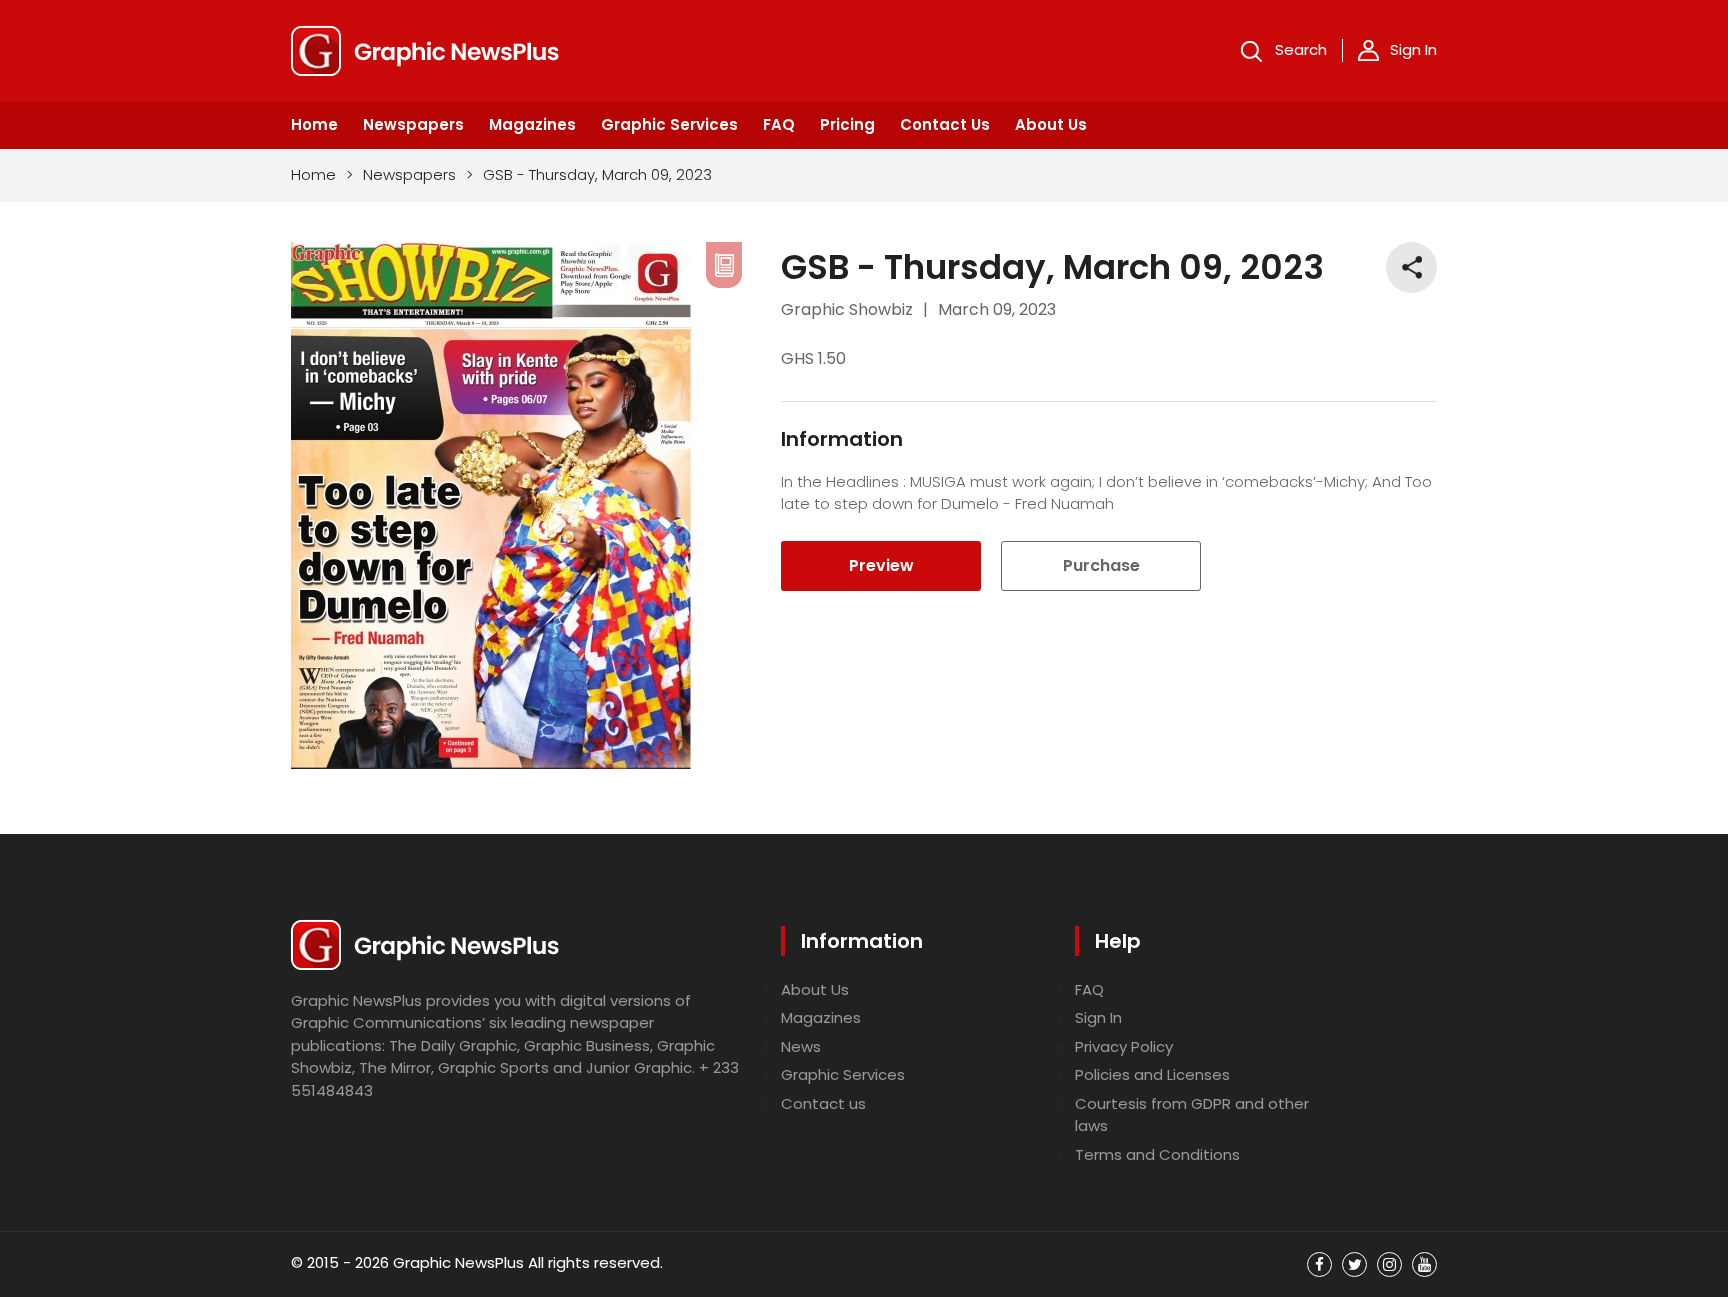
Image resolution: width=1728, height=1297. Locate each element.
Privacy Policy (1124, 1046)
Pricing (847, 124)
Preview (881, 565)
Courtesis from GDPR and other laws (1192, 1115)
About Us (1051, 124)
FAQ (779, 124)
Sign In (1413, 49)
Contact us (823, 1103)
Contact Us (945, 124)
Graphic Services (669, 124)
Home (314, 124)
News (801, 1046)
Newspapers (413, 124)
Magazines (532, 124)
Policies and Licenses (1152, 1074)
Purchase (1101, 565)
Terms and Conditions (1157, 1154)
